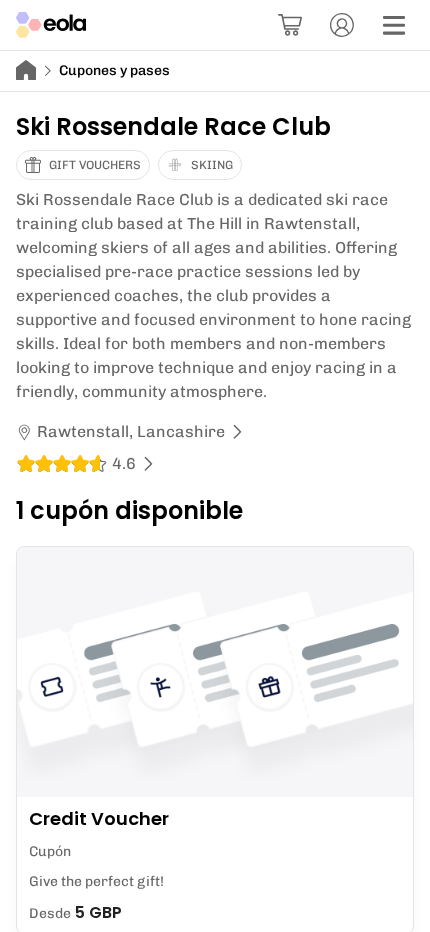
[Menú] (394, 25)
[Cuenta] (342, 25)
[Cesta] (290, 25)
